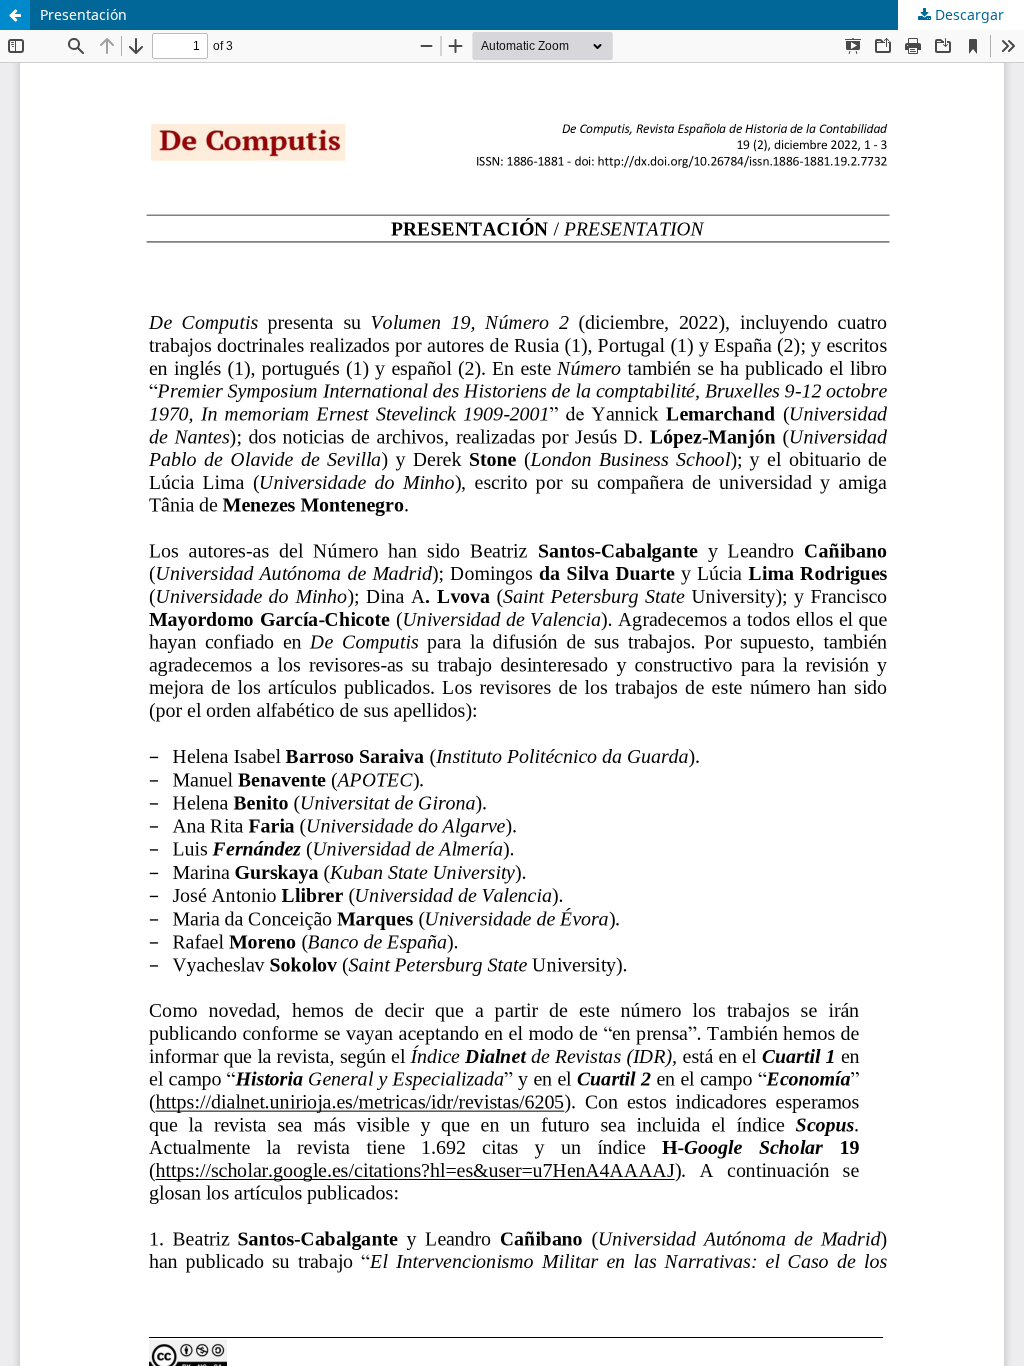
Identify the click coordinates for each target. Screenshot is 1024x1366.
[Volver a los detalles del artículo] (15, 15)
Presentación (83, 14)
